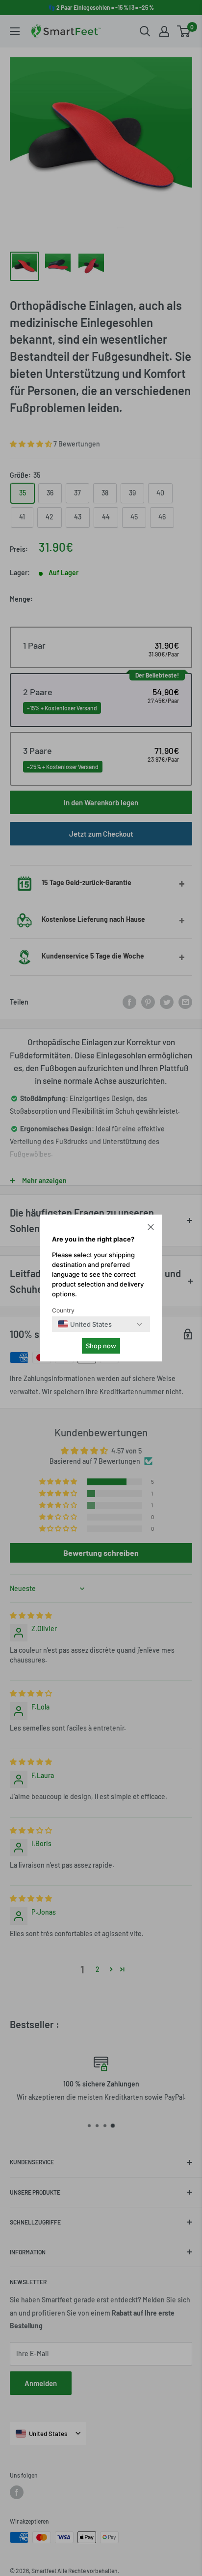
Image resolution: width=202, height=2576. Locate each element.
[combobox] (85, 1324)
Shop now (101, 1346)
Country (63, 1310)
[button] (151, 1228)
